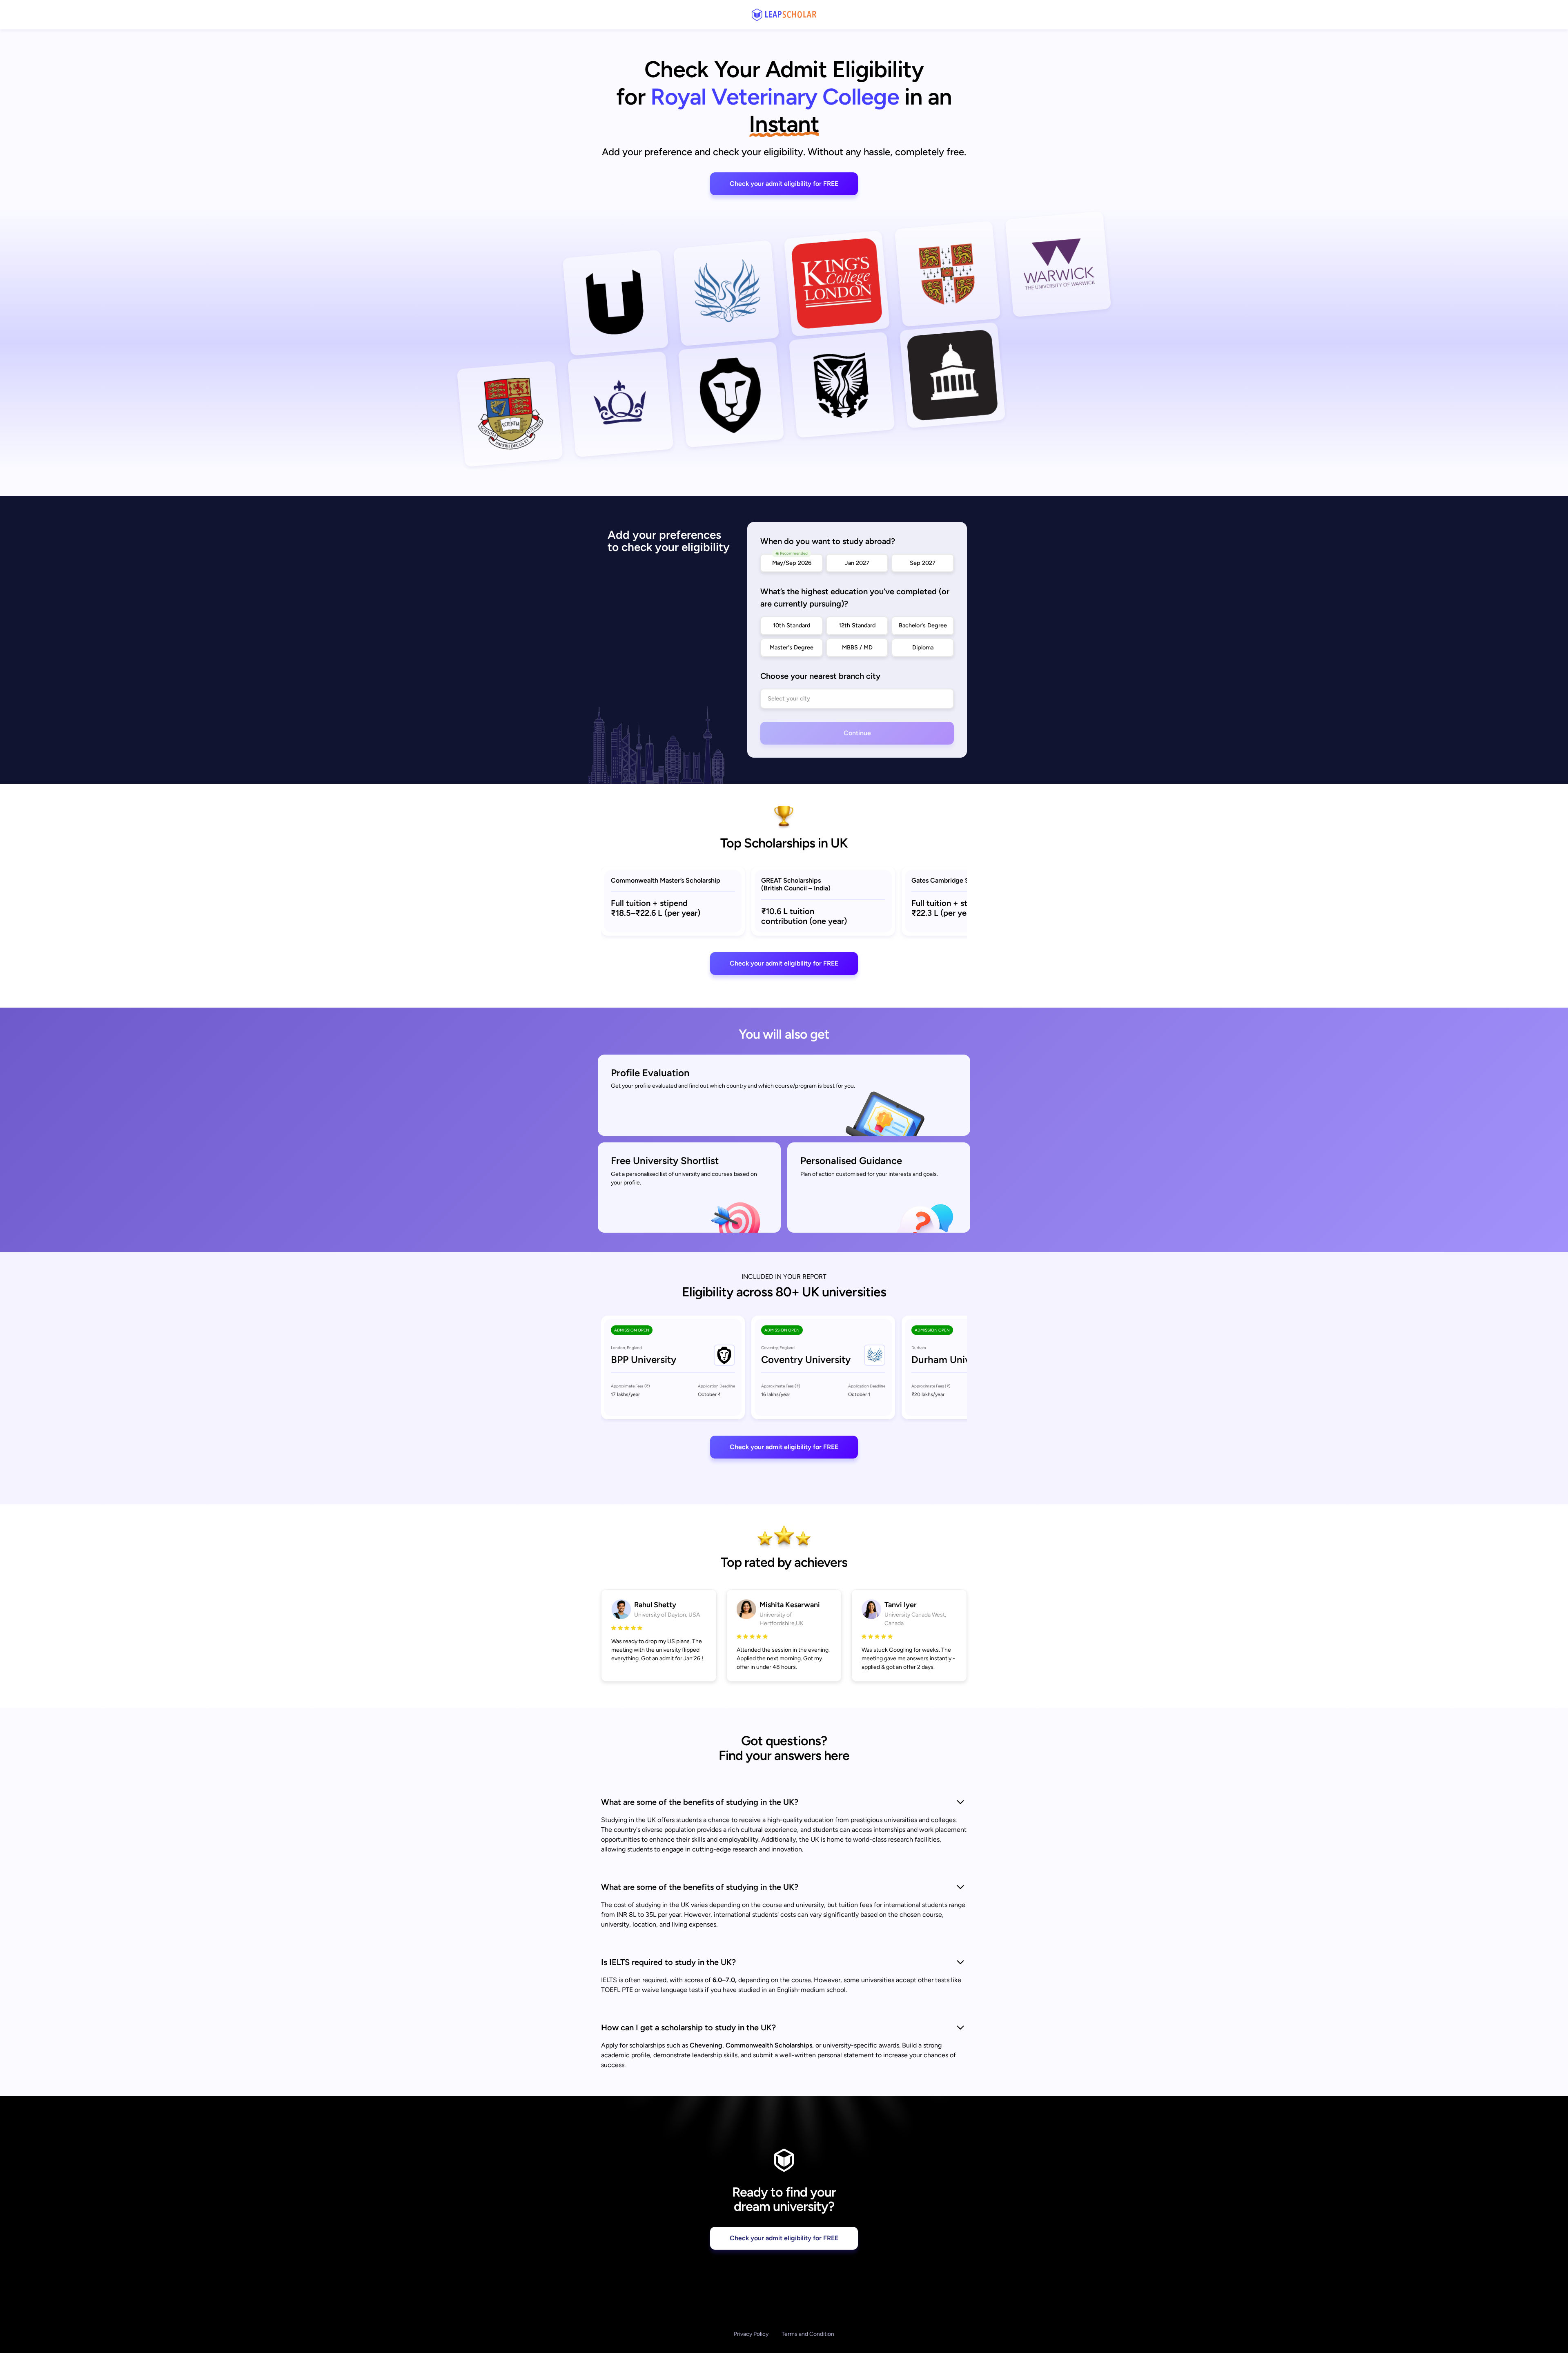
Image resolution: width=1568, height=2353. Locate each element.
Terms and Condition (808, 2334)
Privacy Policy (751, 2334)
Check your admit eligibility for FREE (784, 184)
